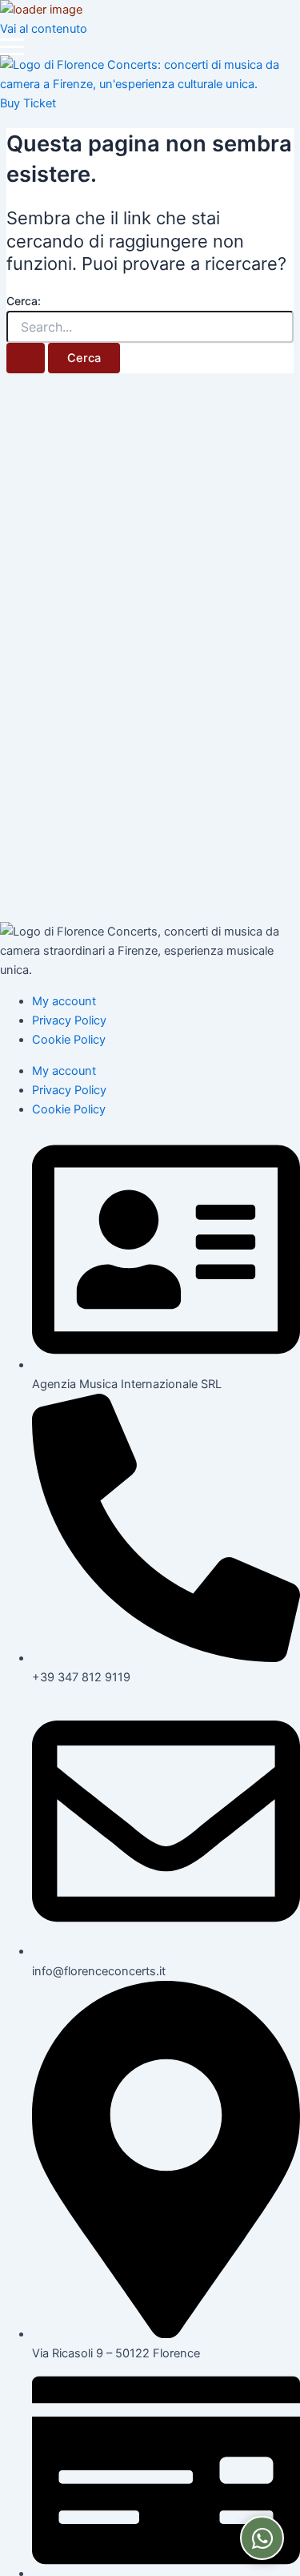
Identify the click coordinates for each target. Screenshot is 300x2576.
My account (64, 1001)
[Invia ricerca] (26, 358)
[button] (12, 47)
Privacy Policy (69, 1020)
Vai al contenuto (44, 29)
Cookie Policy (69, 1040)
